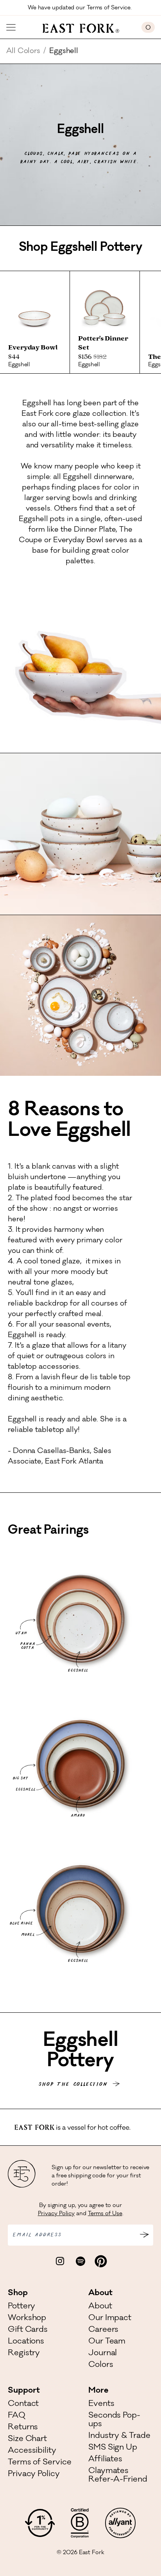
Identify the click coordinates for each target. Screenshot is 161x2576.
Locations (26, 2342)
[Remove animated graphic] (157, 2126)
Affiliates (105, 2460)
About (100, 2307)
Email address (37, 2235)
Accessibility (32, 2451)
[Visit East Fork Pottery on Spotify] (80, 2261)
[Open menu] (11, 27)
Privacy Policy (56, 2214)
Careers (103, 2330)
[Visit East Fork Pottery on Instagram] (60, 2261)
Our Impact (110, 2319)
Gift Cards (28, 2330)
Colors (101, 2365)
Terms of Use (105, 2214)
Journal (103, 2354)
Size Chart (27, 2439)
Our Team (107, 2342)
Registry (24, 2354)
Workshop (27, 2319)
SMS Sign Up (113, 2448)
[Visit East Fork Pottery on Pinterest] (101, 2261)
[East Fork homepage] (79, 27)
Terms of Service (39, 2463)
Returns (23, 2428)
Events (101, 2404)
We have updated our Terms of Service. (80, 8)
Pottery (21, 2307)
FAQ (17, 2416)
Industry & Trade (119, 2436)
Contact (23, 2404)
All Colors (23, 51)
